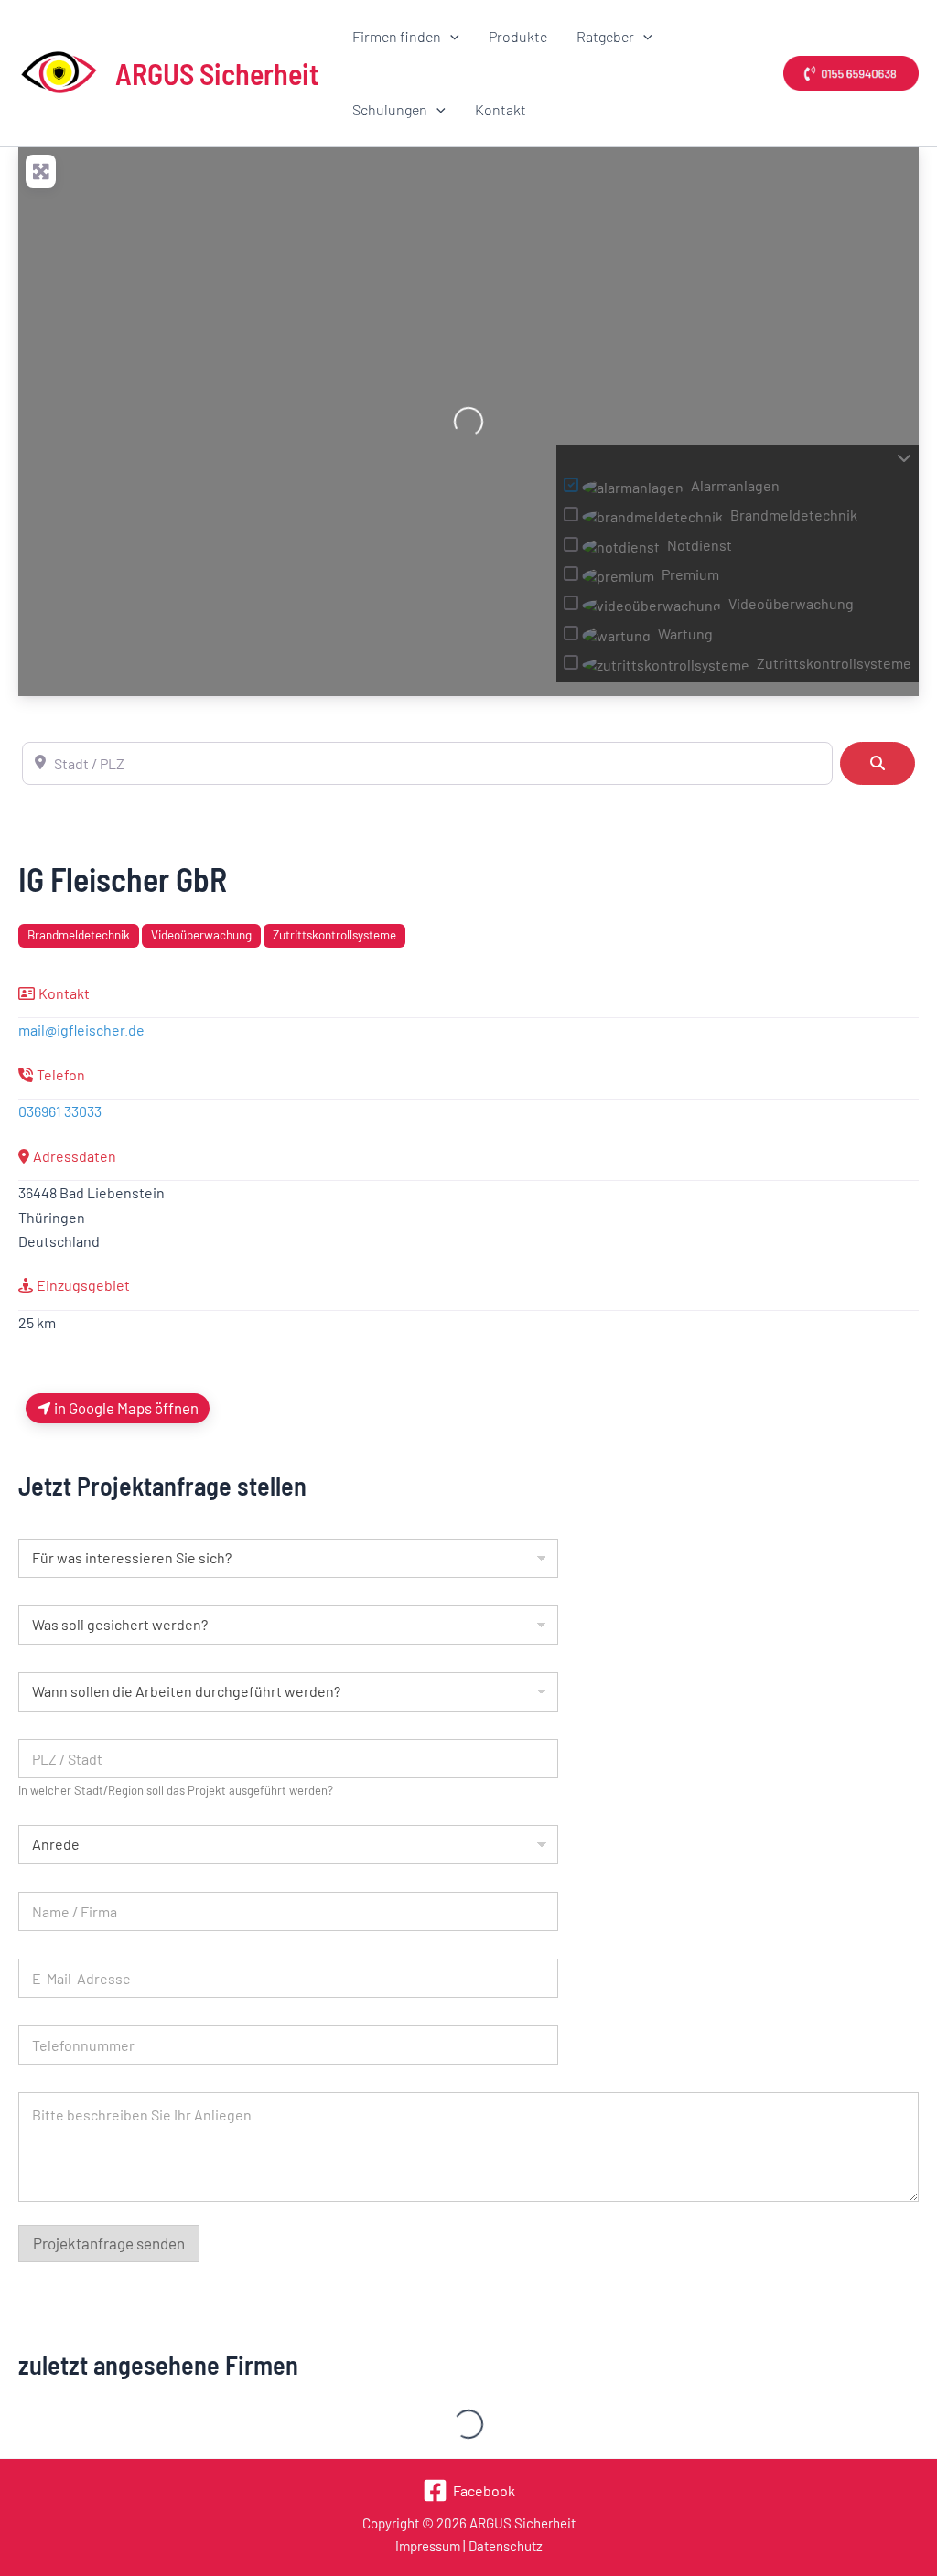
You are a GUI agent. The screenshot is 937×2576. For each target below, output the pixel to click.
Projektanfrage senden (109, 2243)
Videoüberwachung (201, 935)
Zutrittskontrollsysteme (334, 935)
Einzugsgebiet (83, 1285)
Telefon (61, 1074)
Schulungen (390, 109)
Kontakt (501, 109)
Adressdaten (75, 1156)
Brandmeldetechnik (79, 935)
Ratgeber (605, 36)
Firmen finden (397, 36)
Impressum (428, 2546)
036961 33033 (60, 1111)
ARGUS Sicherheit (217, 73)
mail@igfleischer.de (81, 1030)
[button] (450, 37)
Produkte (518, 36)
